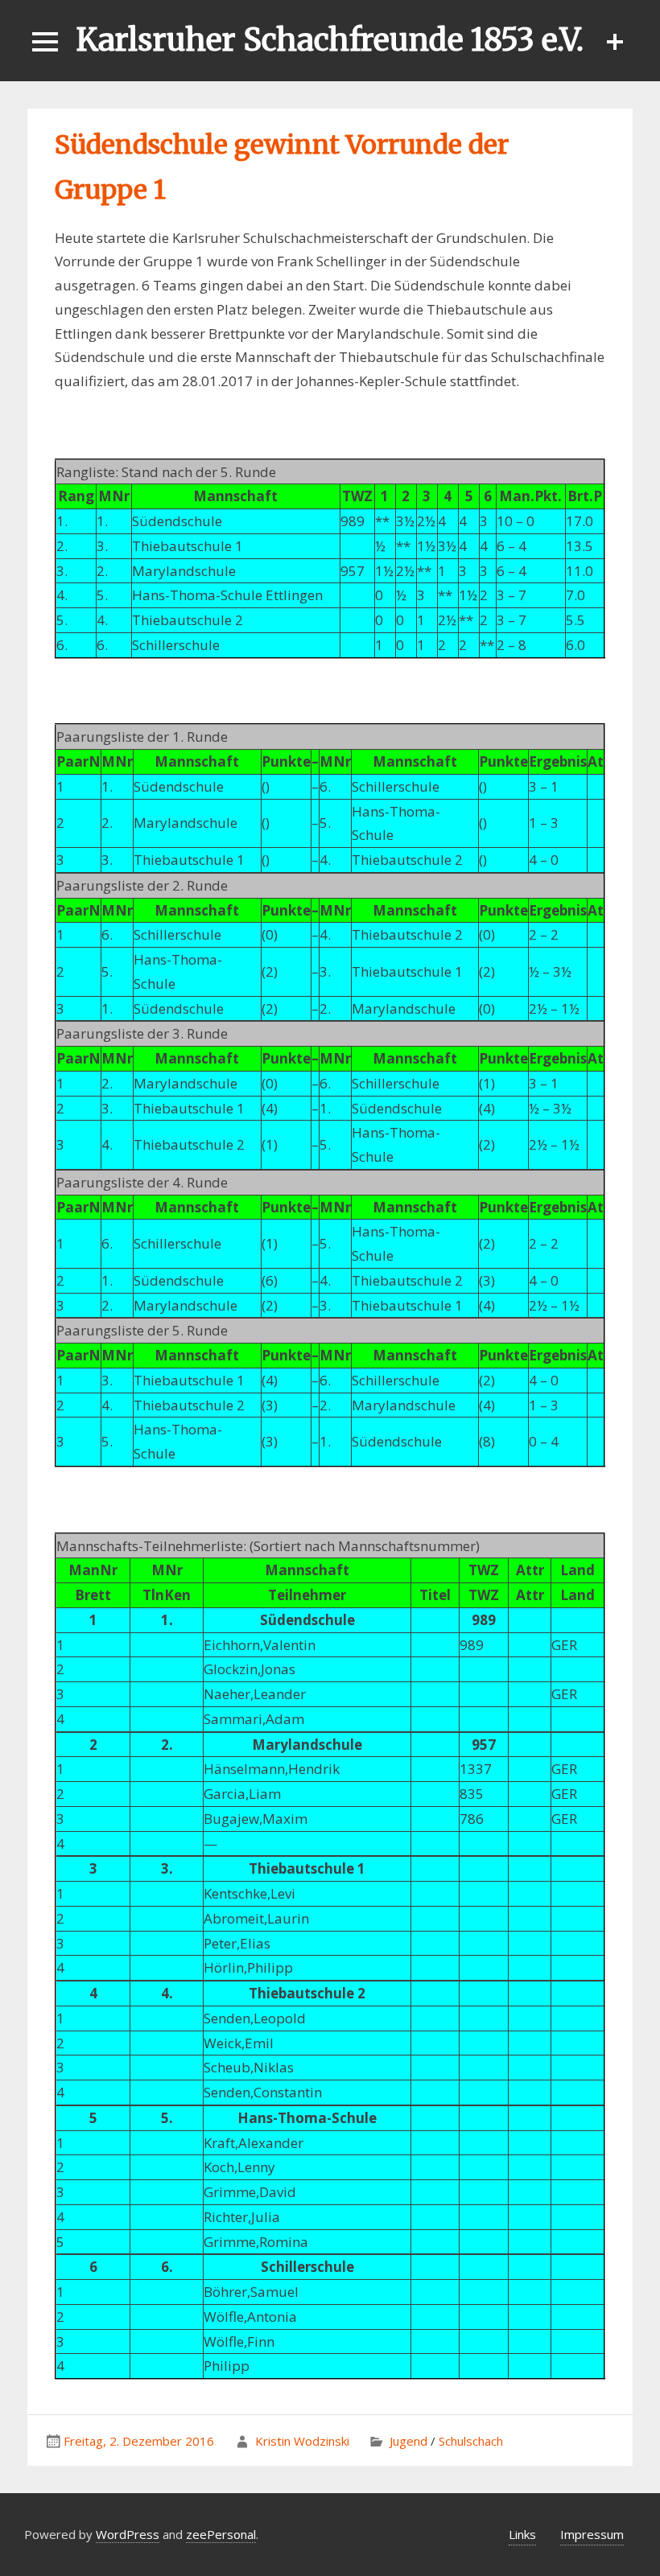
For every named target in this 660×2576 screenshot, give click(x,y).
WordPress (128, 2534)
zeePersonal (221, 2534)
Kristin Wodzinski (302, 2441)
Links (522, 2534)
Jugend (408, 2441)
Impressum (592, 2534)
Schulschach (471, 2441)
